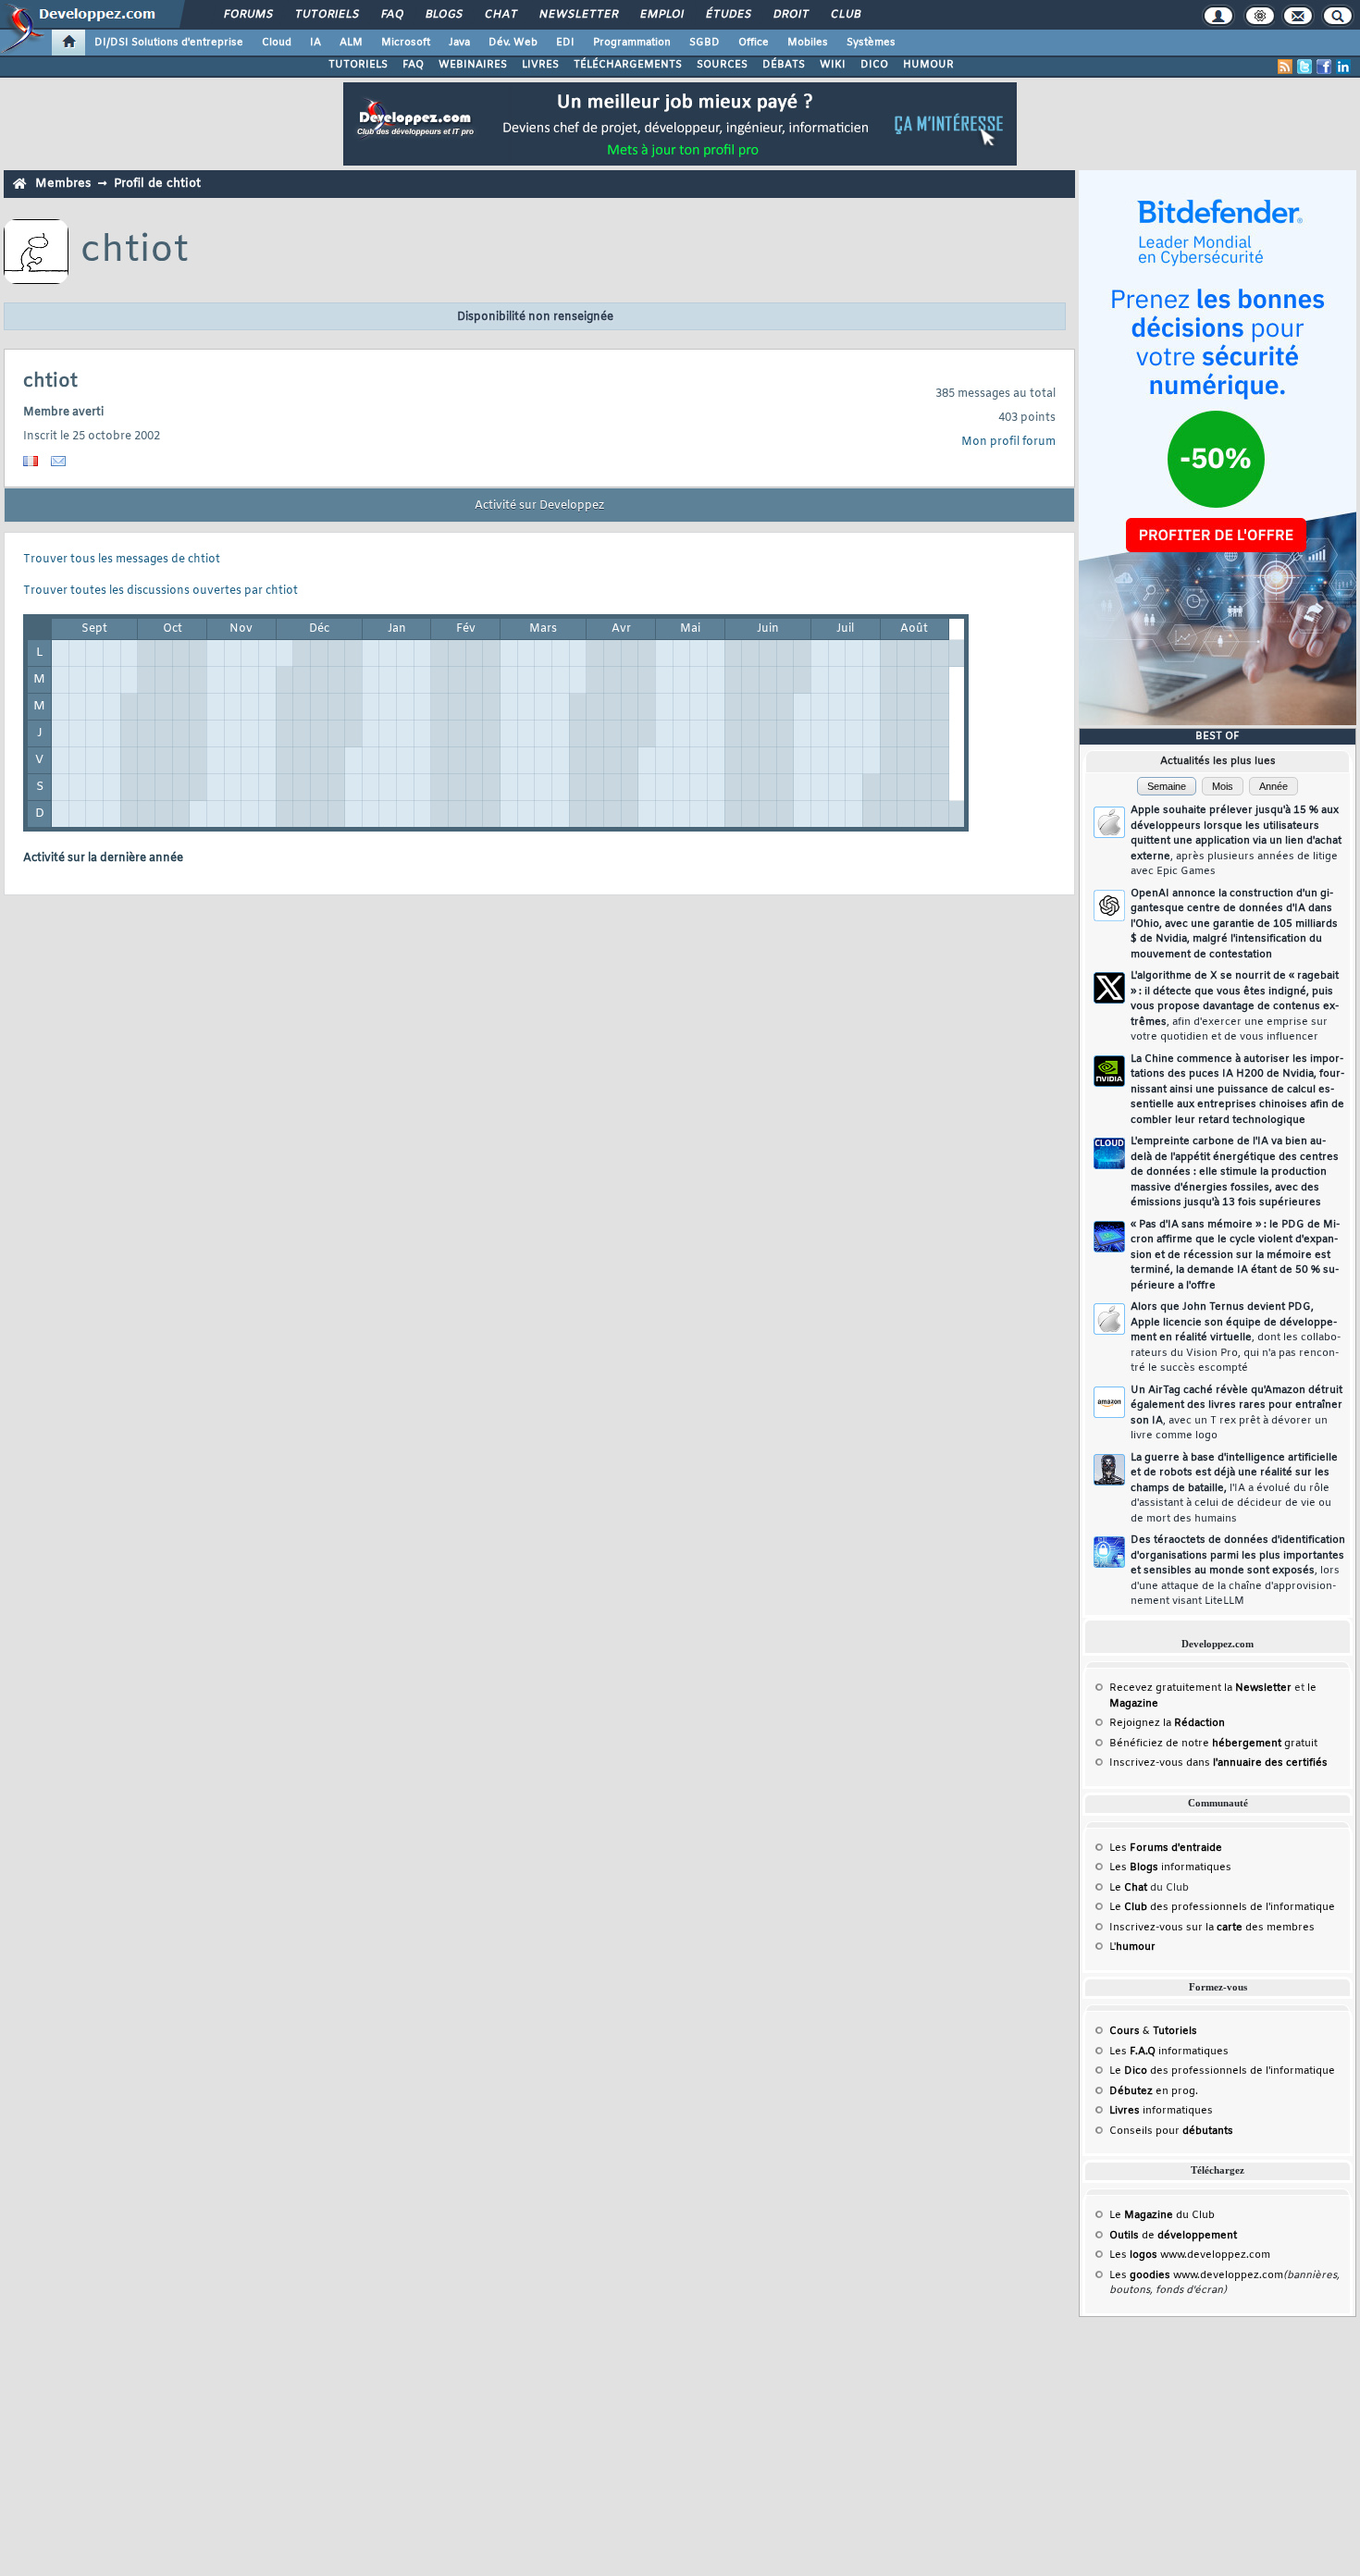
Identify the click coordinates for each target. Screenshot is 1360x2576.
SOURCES (722, 65)
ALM (351, 43)
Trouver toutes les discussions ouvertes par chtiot (161, 591)
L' (1132, 1947)
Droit (790, 15)
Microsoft (406, 43)
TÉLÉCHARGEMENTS (628, 65)
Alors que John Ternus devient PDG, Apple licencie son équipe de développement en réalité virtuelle (1236, 1337)
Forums (247, 15)
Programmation (632, 43)
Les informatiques (1170, 1867)
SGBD (705, 43)
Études (728, 15)
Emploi (661, 15)
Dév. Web (513, 43)
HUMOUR (928, 65)
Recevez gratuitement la (1200, 1688)
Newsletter (578, 15)
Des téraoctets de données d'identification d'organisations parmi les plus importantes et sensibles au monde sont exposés (1238, 1571)
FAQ (391, 15)
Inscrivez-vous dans (1218, 1763)
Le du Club (1162, 2215)
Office (754, 43)
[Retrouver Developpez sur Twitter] (1304, 67)
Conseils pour (1171, 2131)
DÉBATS (784, 65)
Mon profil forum (1008, 442)
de (1173, 2236)
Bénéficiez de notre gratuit (1213, 1744)
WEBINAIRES (473, 65)
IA (315, 43)
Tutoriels (326, 15)
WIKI (833, 65)
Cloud (277, 43)
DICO (874, 65)
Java (459, 43)
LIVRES (540, 65)
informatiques (1161, 2111)
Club (845, 15)
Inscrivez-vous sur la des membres (1212, 1928)
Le (1128, 1888)
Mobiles (808, 43)
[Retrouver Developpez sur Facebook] (1324, 67)
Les (1166, 1848)
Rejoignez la (1167, 1723)
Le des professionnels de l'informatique (1222, 1907)
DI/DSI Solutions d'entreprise (169, 43)
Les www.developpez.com (1190, 2255)
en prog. (1154, 2091)
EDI (565, 43)
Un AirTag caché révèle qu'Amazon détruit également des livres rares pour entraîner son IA (1236, 1413)
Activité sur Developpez (539, 506)
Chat (500, 15)
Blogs (443, 15)
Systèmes (871, 43)
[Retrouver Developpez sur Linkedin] (1343, 67)
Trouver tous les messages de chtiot (122, 560)
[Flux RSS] (1285, 67)
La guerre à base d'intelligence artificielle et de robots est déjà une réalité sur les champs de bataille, (1234, 1488)
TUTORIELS (358, 65)
